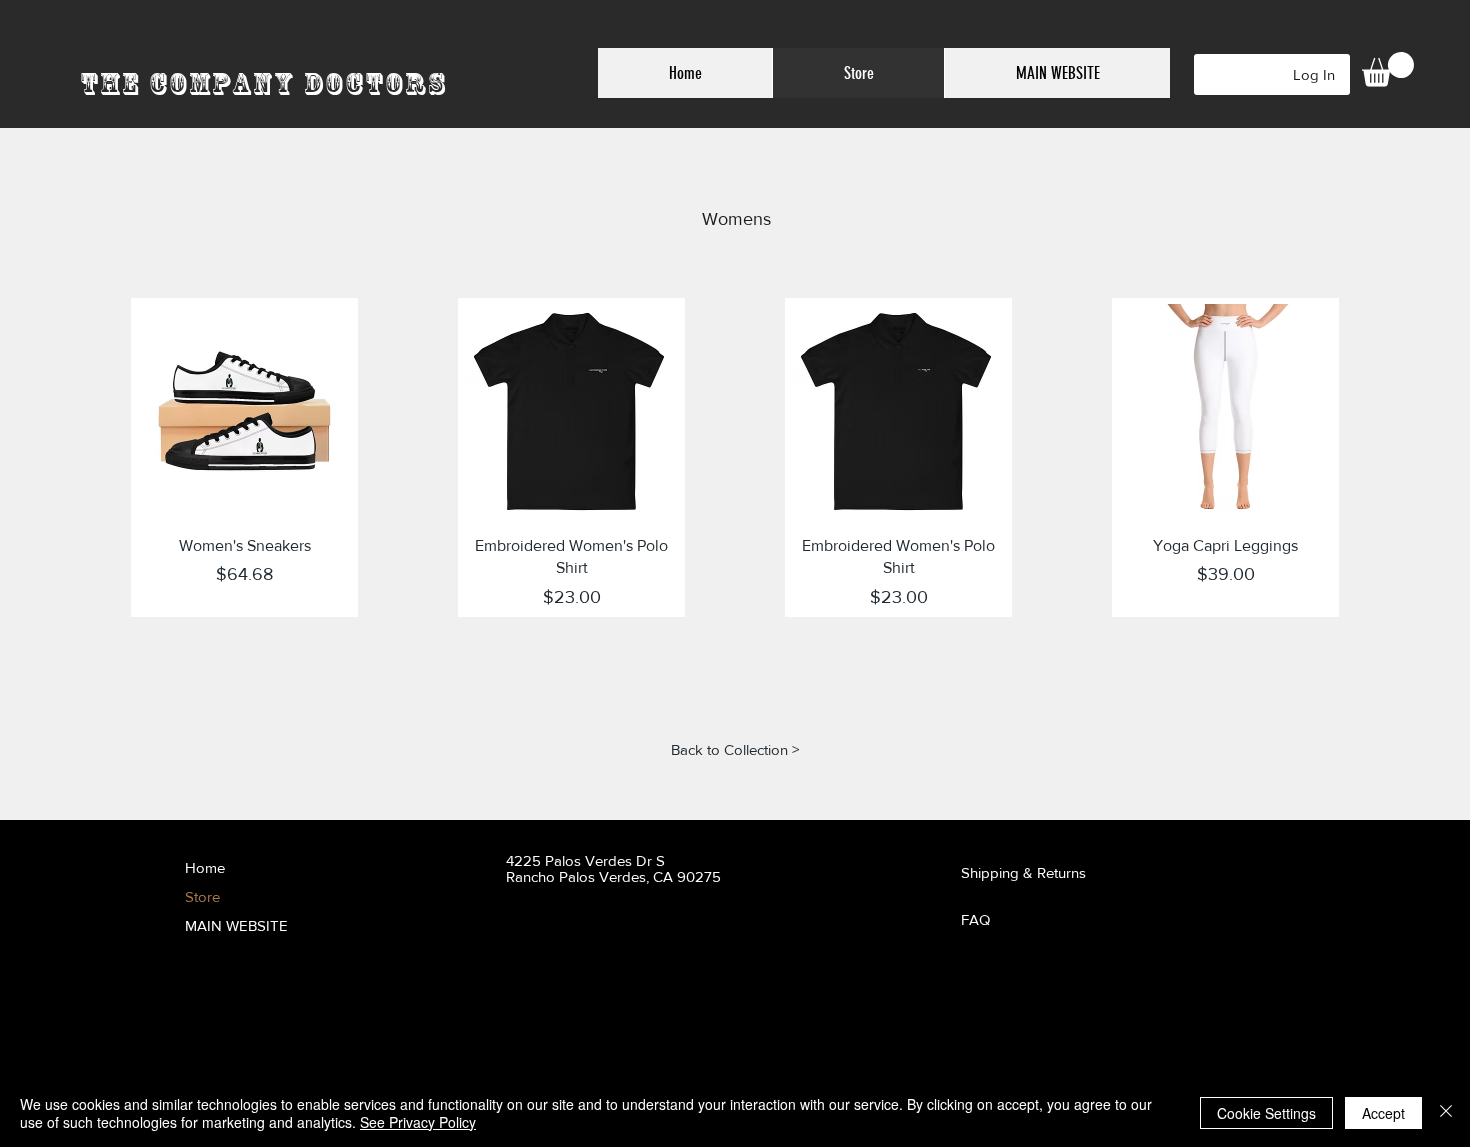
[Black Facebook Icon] (780, 991)
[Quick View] (244, 411)
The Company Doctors (263, 83)
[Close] (1446, 1113)
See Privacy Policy (418, 1122)
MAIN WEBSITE (236, 925)
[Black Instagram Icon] (842, 991)
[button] (1388, 69)
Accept (1383, 1113)
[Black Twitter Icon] (811, 991)
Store (202, 896)
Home (205, 867)
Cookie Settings (1266, 1113)
